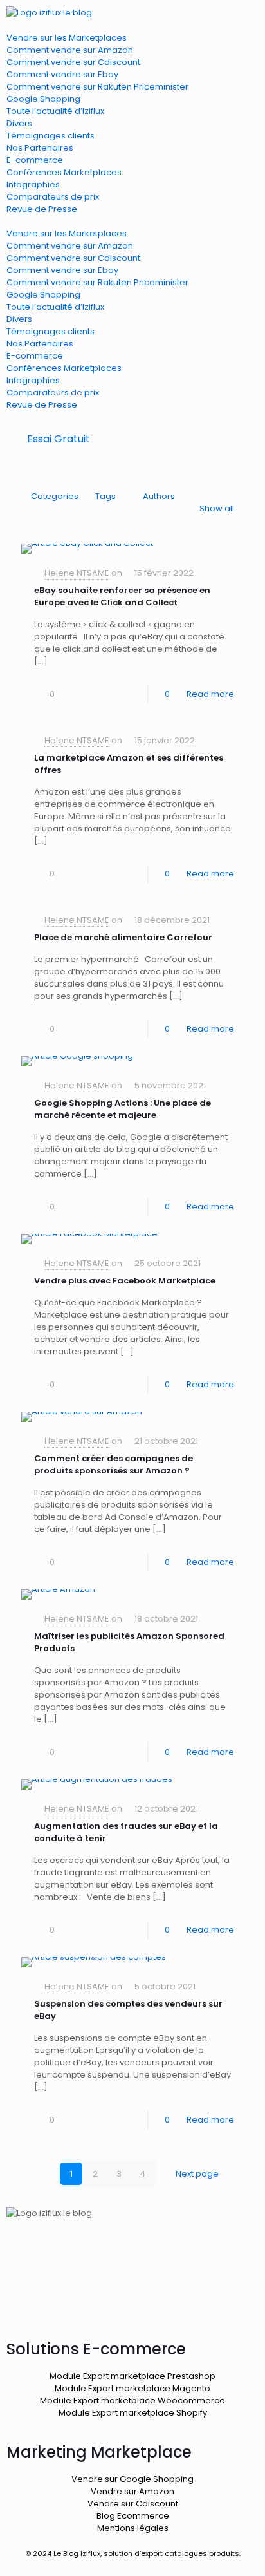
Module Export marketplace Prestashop (132, 2376)
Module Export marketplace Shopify (133, 2413)
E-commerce (35, 160)
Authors (159, 496)
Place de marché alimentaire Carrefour (123, 937)
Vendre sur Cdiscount (133, 2504)
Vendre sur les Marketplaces (67, 38)
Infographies (33, 185)
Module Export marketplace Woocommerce (132, 2401)
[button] (132, 221)
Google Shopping (43, 99)
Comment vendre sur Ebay (62, 74)
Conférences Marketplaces (64, 172)
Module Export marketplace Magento (132, 2388)
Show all (217, 508)
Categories (55, 496)
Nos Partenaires (40, 148)
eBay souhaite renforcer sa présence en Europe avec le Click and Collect (122, 596)
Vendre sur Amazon (132, 2491)
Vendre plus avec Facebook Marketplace (125, 1281)
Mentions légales (133, 2528)
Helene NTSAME (77, 573)
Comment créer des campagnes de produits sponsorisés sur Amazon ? (114, 1464)
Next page (197, 2174)
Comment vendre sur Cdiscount (73, 62)
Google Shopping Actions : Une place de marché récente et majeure (123, 1109)
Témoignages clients (50, 136)
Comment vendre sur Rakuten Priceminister (97, 87)
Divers (19, 123)
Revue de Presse (42, 209)
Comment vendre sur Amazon (70, 50)
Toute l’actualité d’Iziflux (55, 111)
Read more (210, 694)
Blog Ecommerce (133, 2516)
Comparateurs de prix (53, 197)
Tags (105, 496)
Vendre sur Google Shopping (132, 2479)
